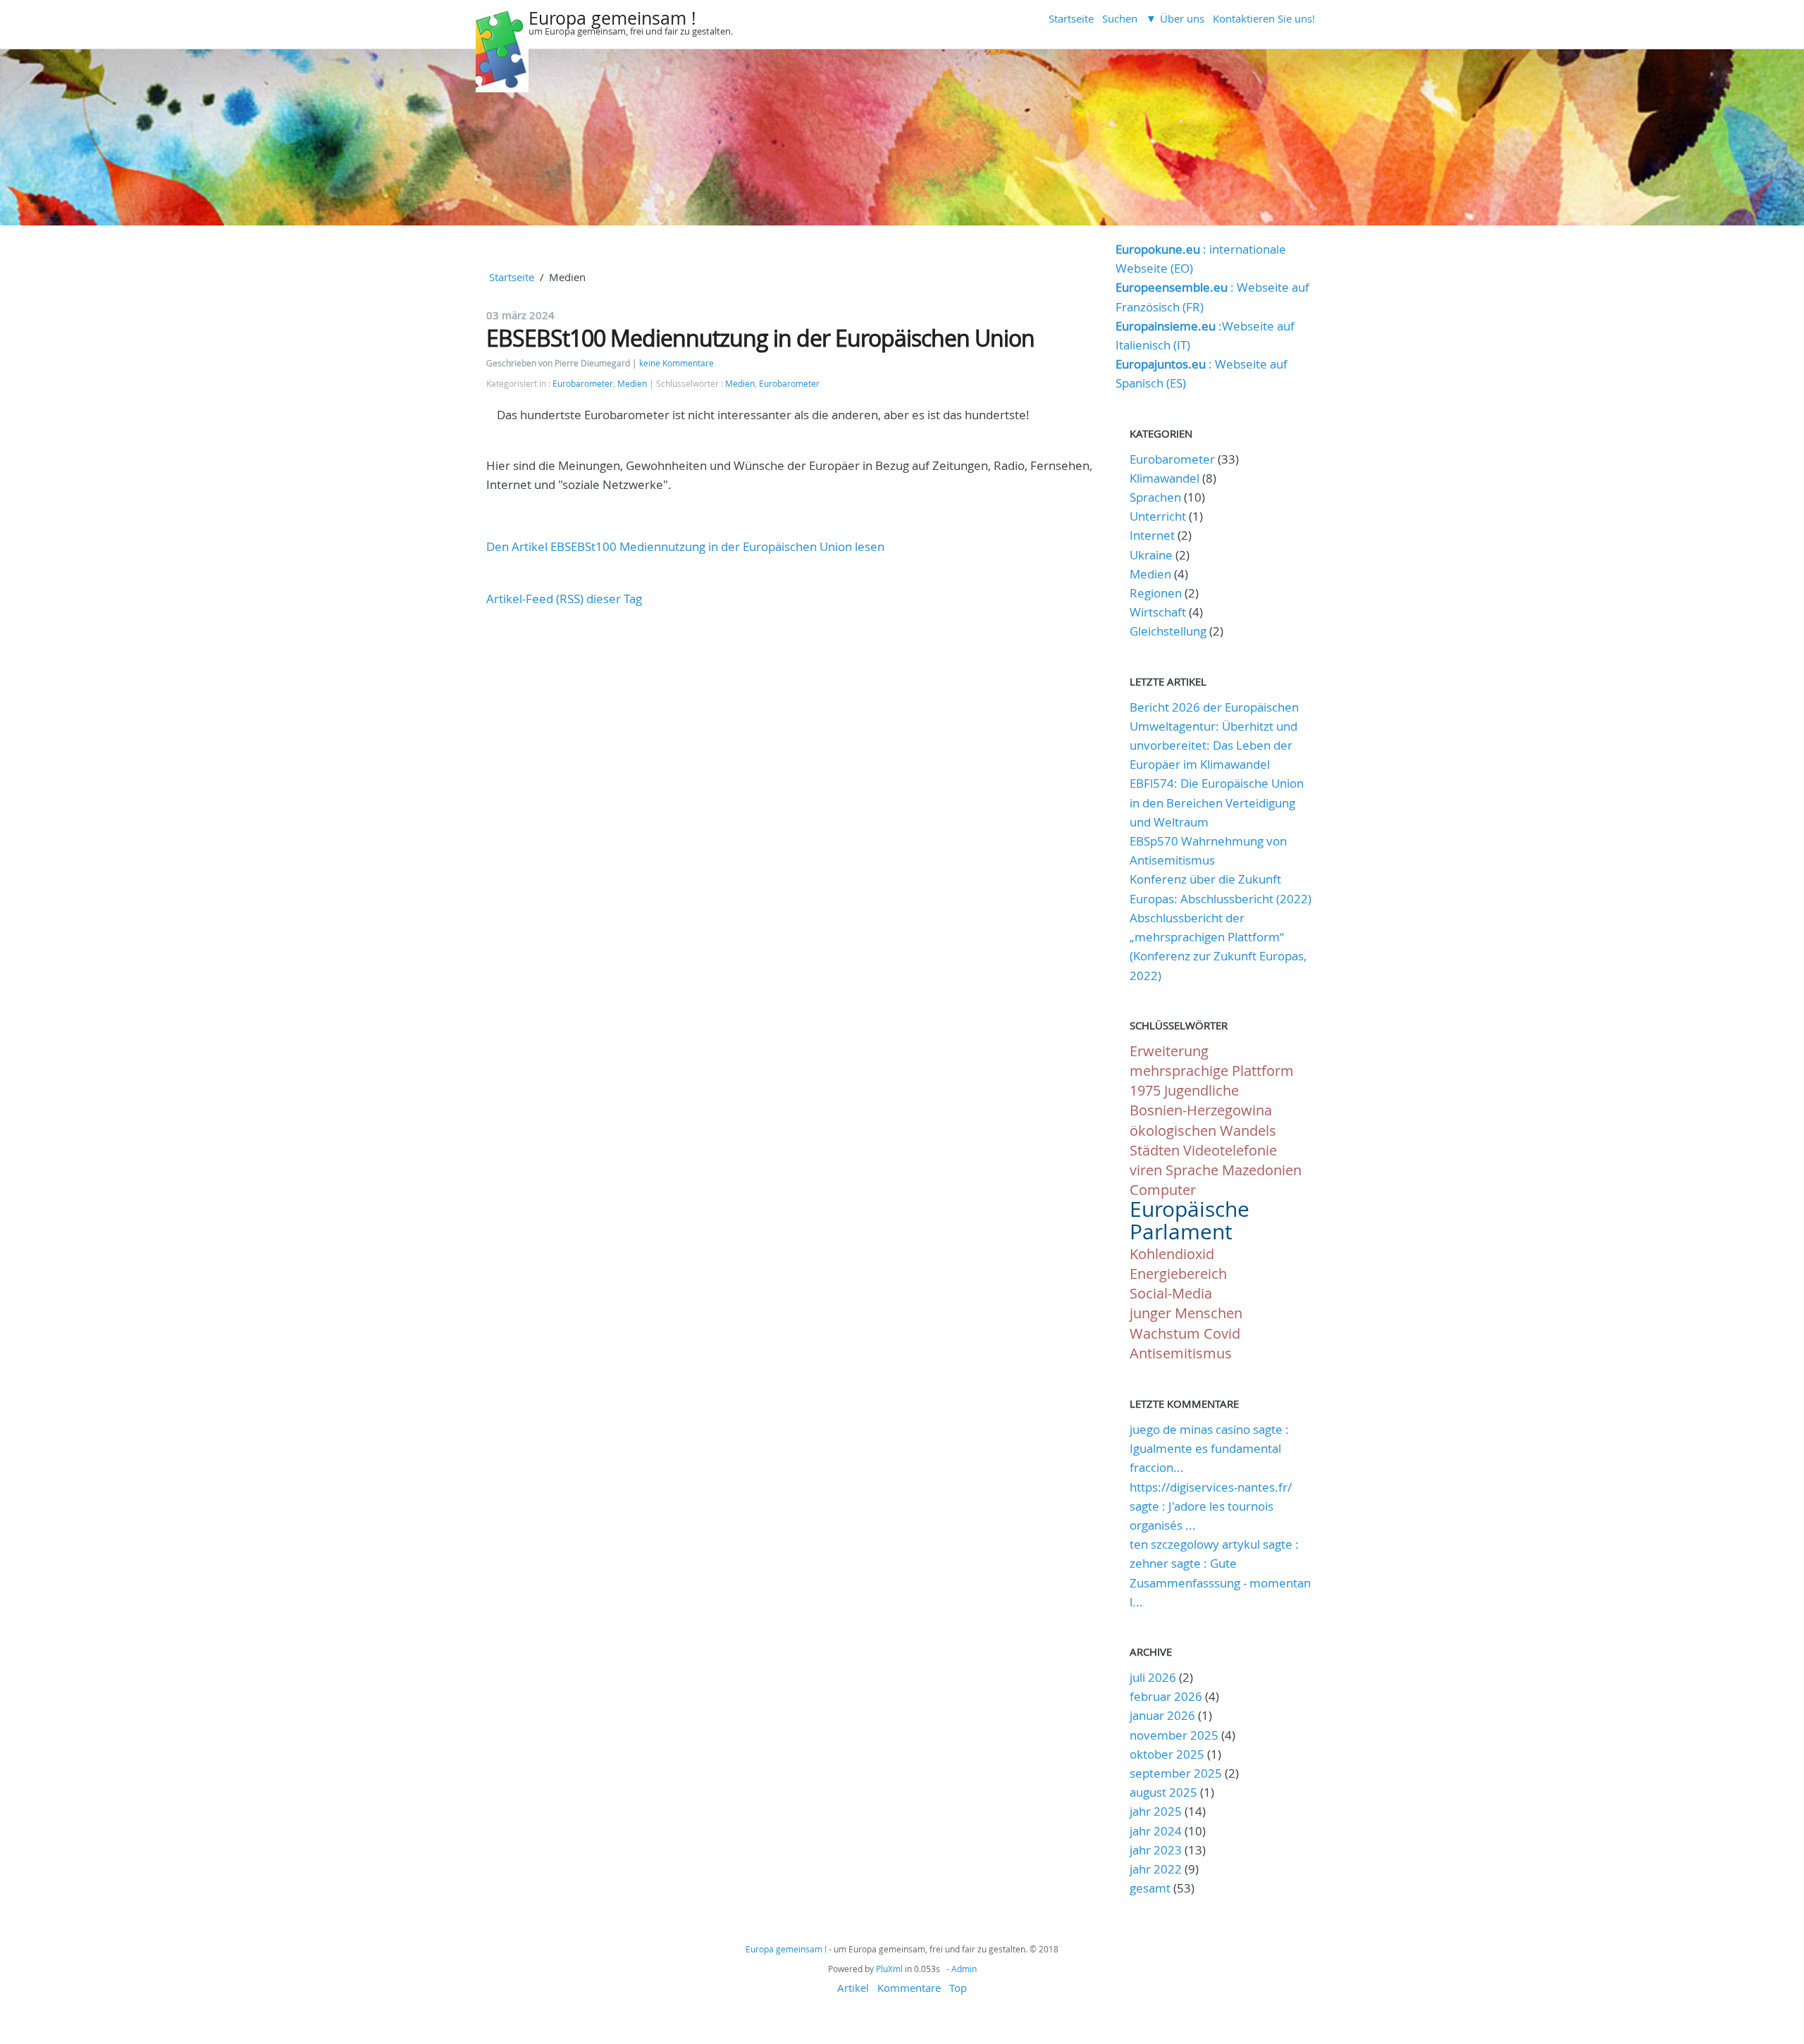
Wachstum (1165, 1333)
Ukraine (1151, 555)
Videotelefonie (1230, 1150)
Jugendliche (1201, 1090)
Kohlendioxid (1172, 1254)
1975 (1145, 1090)
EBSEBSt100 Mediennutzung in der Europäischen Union (760, 338)
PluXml (889, 1969)
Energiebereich (1178, 1274)
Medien (632, 384)
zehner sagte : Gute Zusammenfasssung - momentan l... (1220, 1582)
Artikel (853, 1988)
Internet (1152, 535)
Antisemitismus (1181, 1353)
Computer (1163, 1190)
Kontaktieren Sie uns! (1264, 18)
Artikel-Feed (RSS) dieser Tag (564, 599)
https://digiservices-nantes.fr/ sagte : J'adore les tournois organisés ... (1211, 1506)
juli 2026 (1153, 1677)
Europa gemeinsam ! (612, 18)
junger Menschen (1186, 1313)
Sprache (1192, 1170)
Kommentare (909, 1988)
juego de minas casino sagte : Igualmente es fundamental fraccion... (1209, 1448)
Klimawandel (1164, 478)
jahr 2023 (1156, 1850)
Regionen (1156, 593)
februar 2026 (1166, 1696)
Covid (1222, 1333)
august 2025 (1163, 1792)
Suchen (1120, 18)
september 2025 (1176, 1773)
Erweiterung (1169, 1051)
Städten (1155, 1150)
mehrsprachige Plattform (1212, 1071)
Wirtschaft (1158, 612)
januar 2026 (1162, 1715)
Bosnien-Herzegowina (1201, 1110)
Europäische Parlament (1190, 1220)
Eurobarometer (583, 384)
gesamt (1151, 1888)
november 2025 (1174, 1735)
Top (958, 1988)
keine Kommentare (676, 363)
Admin (964, 1969)
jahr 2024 (1156, 1831)
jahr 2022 (1156, 1869)
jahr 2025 (1156, 1811)
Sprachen (1155, 497)
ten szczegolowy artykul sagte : (1214, 1544)
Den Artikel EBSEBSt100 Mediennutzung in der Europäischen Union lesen (685, 546)
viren (1146, 1170)
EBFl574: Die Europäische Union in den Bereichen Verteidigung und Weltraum (1217, 802)
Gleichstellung (1168, 631)
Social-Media (1171, 1293)
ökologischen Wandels (1203, 1131)
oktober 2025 (1167, 1754)
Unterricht (1158, 516)
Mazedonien (1262, 1170)
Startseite (1071, 18)
